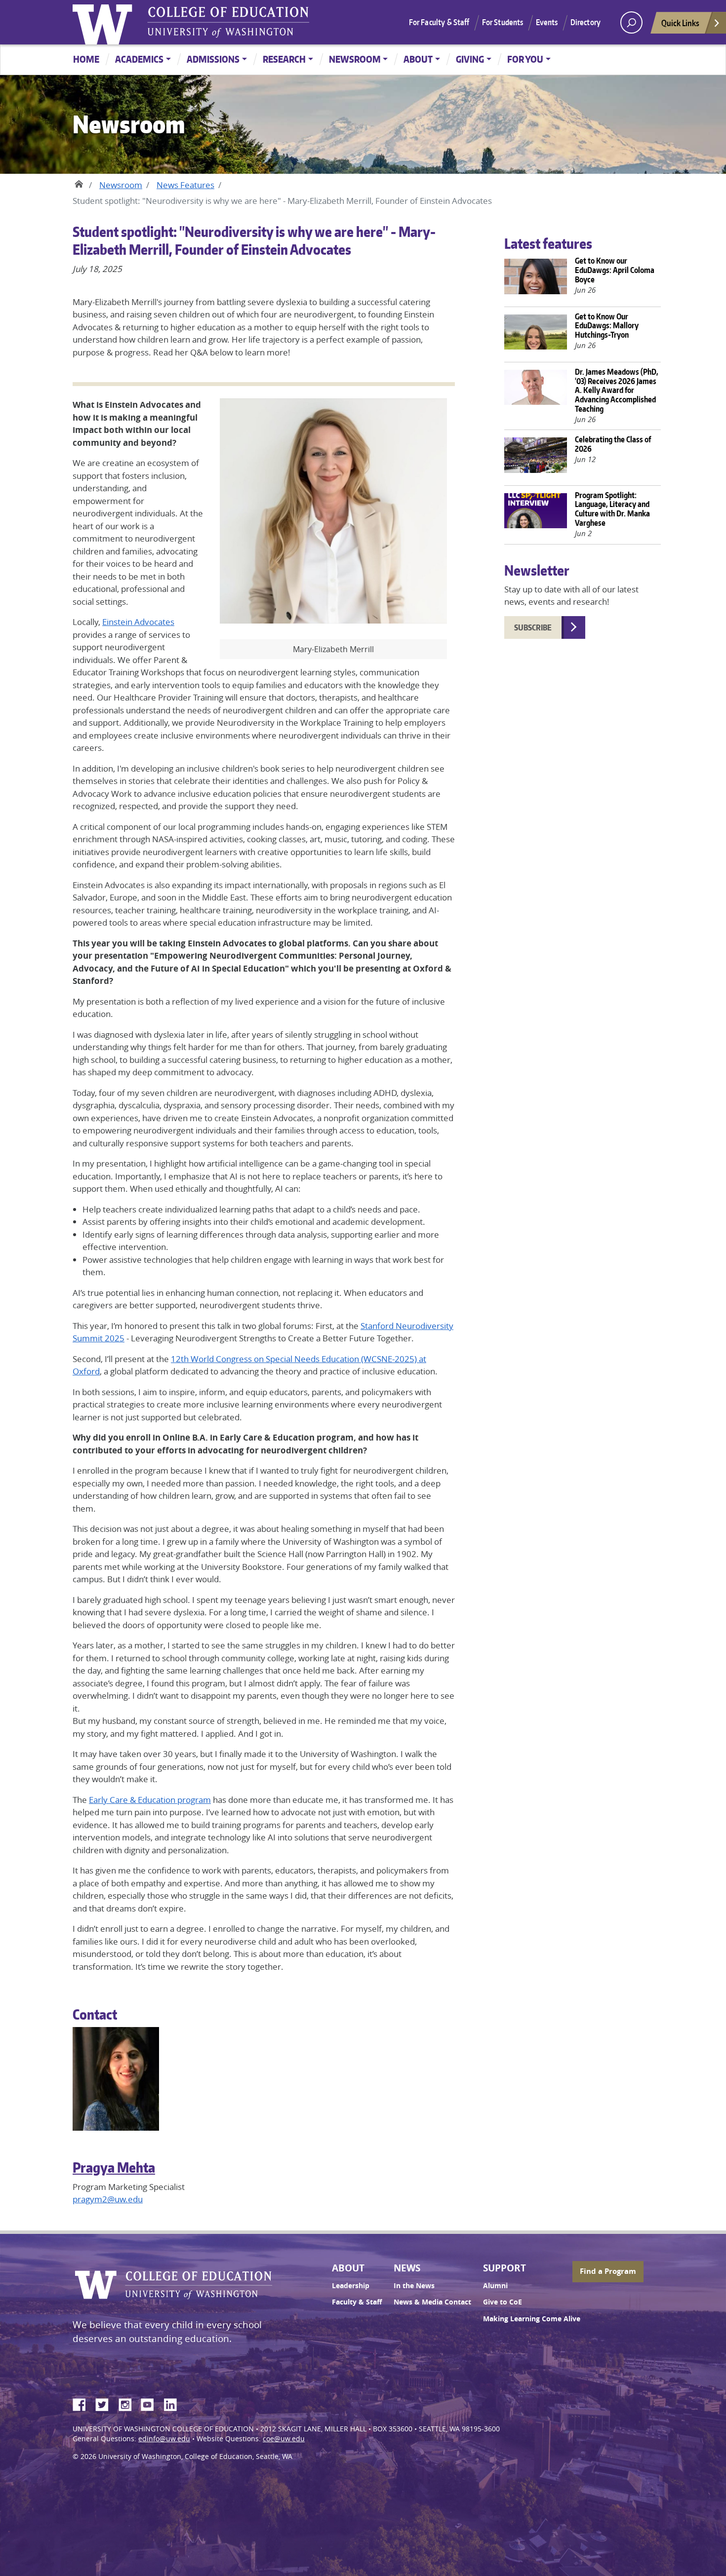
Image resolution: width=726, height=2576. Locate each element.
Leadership (351, 2286)
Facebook (83, 2403)
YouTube (151, 2403)
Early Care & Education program (150, 1800)
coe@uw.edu (284, 2439)
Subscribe (533, 627)
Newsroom (355, 59)
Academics (139, 59)
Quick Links (680, 23)
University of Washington (105, 22)
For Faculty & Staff (439, 22)
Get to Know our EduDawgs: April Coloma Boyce (615, 270)
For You (525, 59)
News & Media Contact (432, 2302)
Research (284, 59)
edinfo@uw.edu (164, 2439)
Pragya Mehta (114, 2167)
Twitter (106, 2403)
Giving (470, 59)
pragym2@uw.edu (108, 2199)
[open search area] (631, 22)
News (407, 2268)
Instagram (128, 2403)
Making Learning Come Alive (532, 2319)
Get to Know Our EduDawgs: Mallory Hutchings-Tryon (607, 325)
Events (547, 22)
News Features (185, 185)
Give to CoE (503, 2302)
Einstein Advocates (138, 622)
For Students (503, 22)
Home (86, 59)
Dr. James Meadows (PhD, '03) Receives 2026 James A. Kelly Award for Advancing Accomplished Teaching (617, 390)
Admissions (213, 59)
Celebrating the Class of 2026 (613, 444)
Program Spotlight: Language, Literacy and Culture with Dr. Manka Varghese (612, 509)
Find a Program (608, 2271)
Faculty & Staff (357, 2302)
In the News (414, 2286)
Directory (585, 22)
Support (504, 2268)
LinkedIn (174, 2403)
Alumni (495, 2286)
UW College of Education (228, 22)
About (418, 59)
